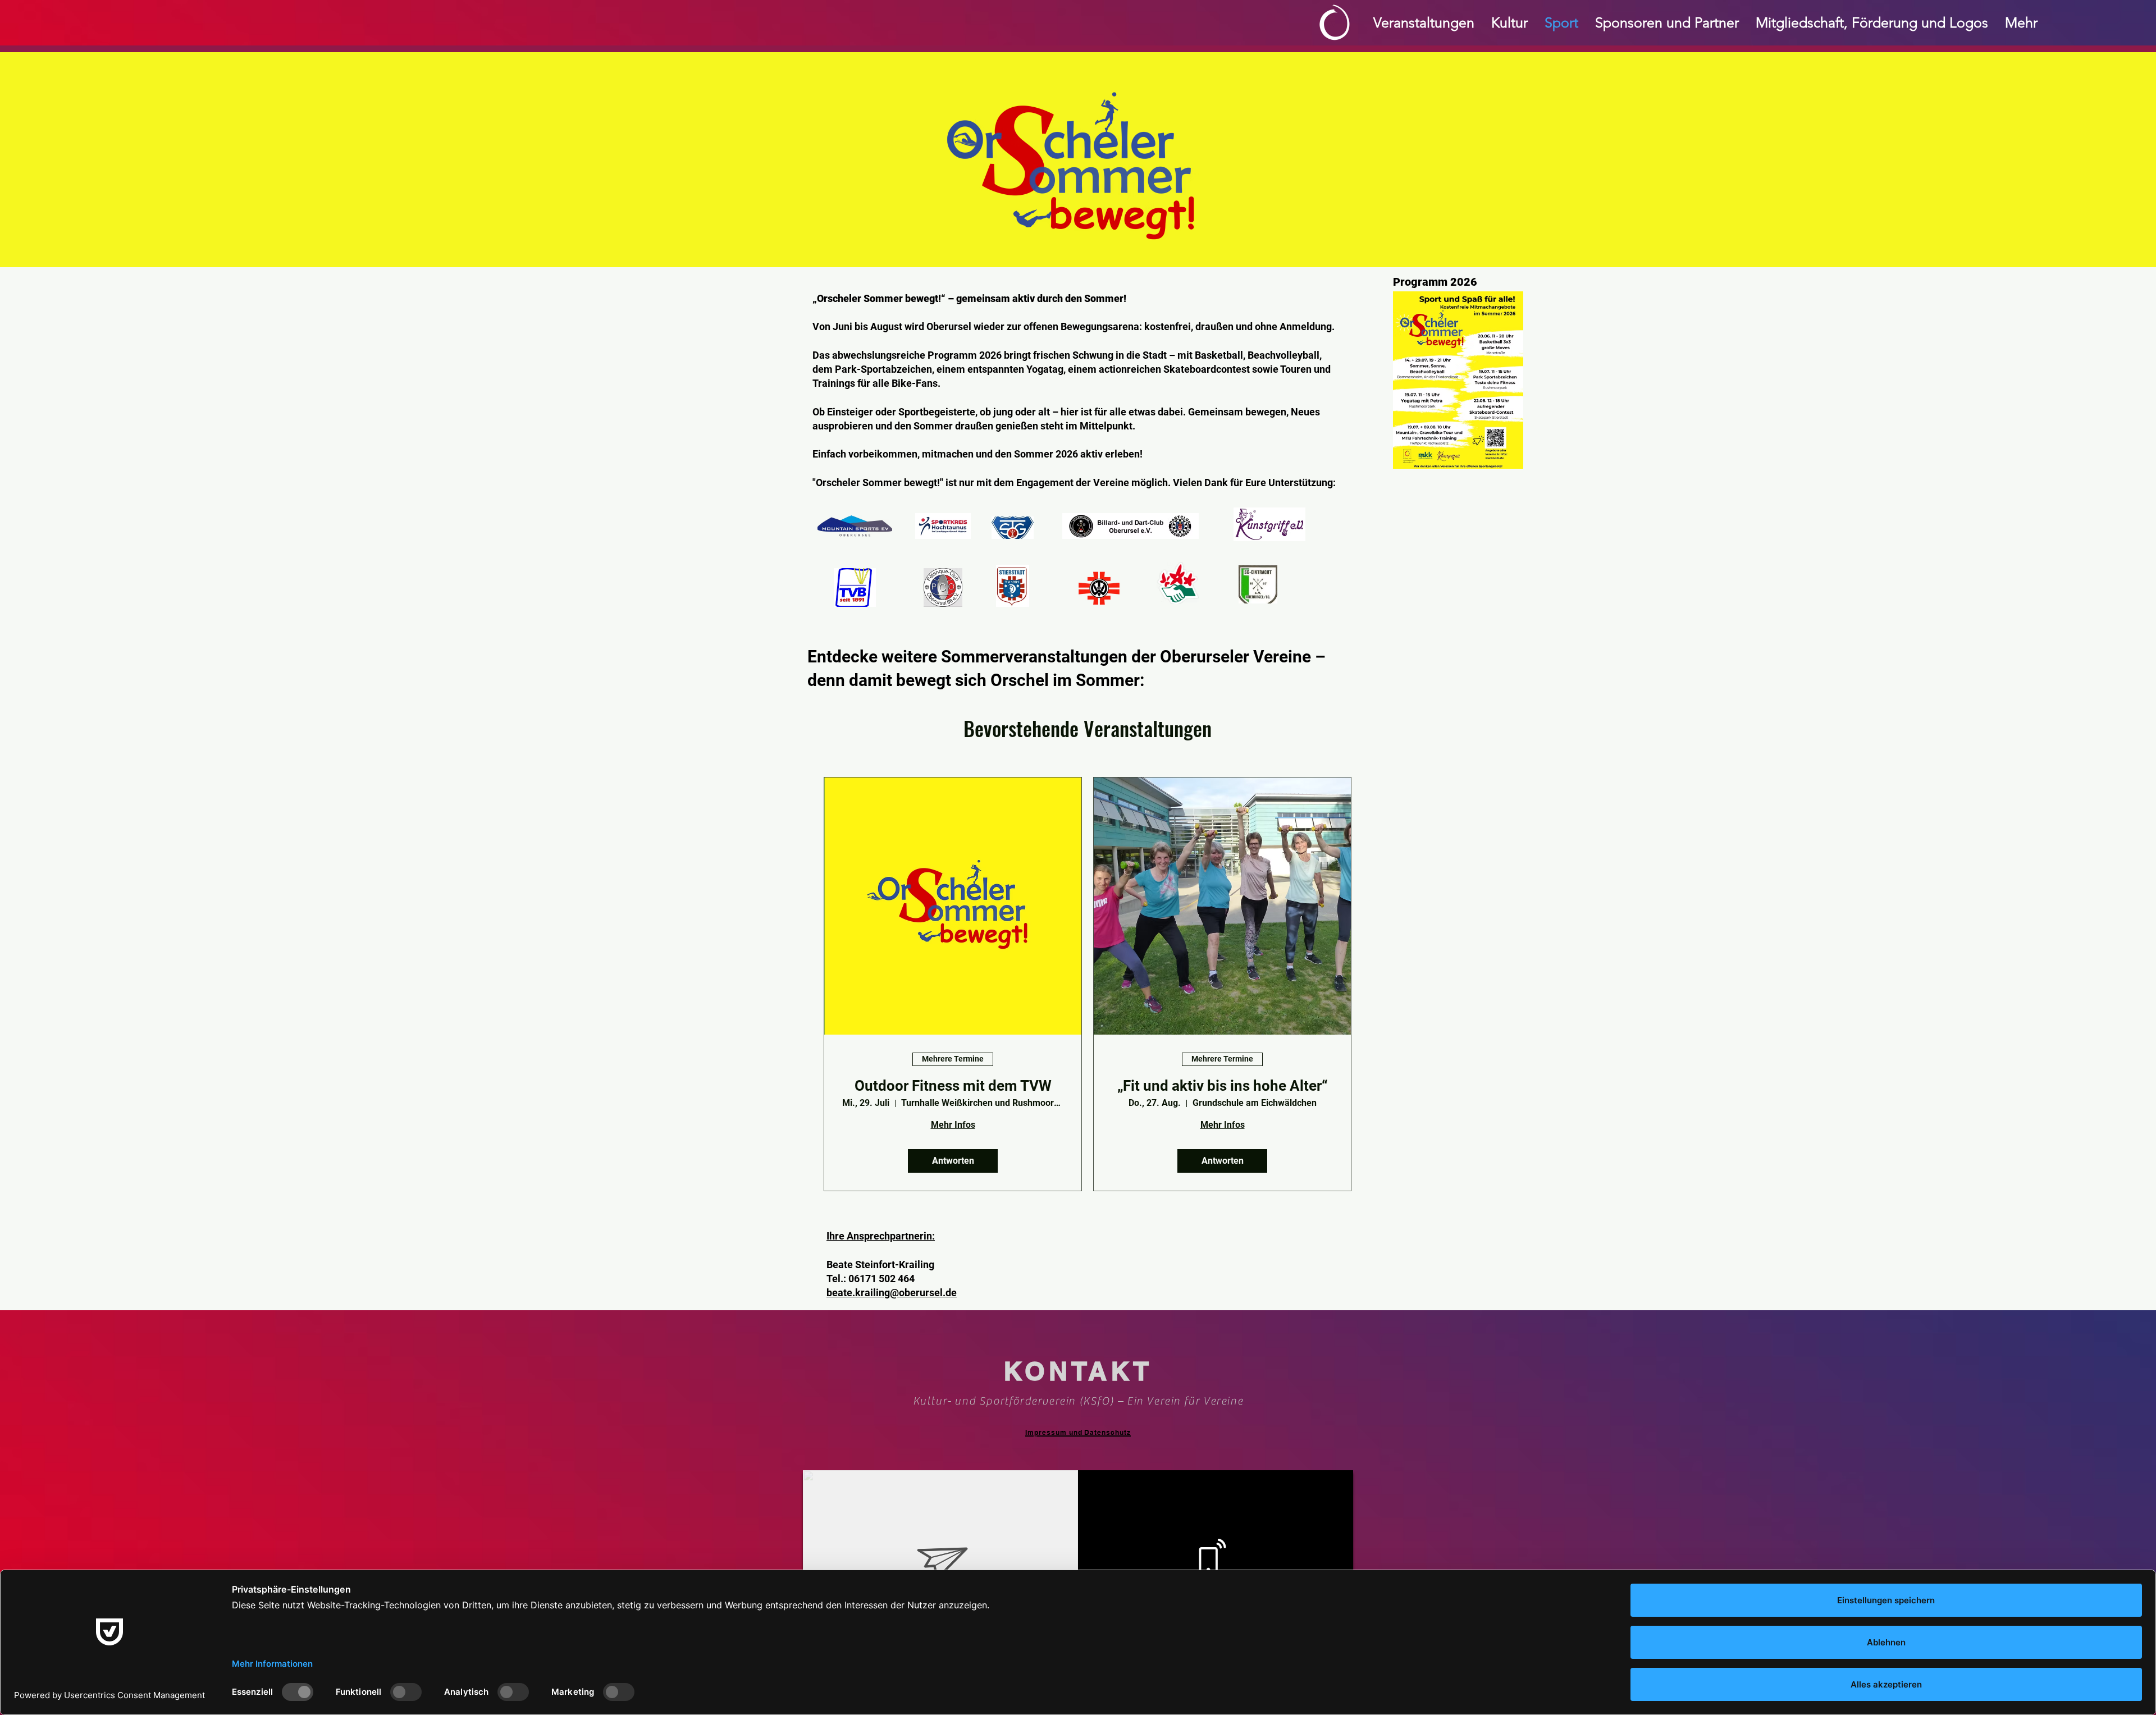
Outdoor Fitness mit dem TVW (953, 1086)
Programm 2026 (1435, 282)
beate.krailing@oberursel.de (892, 1293)
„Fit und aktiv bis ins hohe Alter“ (1223, 1086)
